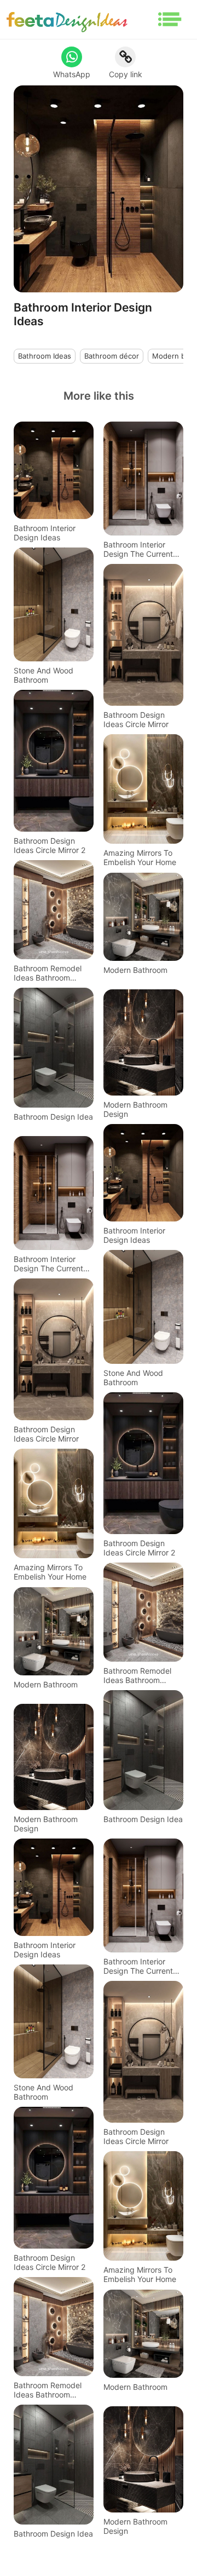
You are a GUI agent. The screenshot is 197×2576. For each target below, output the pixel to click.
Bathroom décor (112, 356)
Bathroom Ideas (45, 356)
